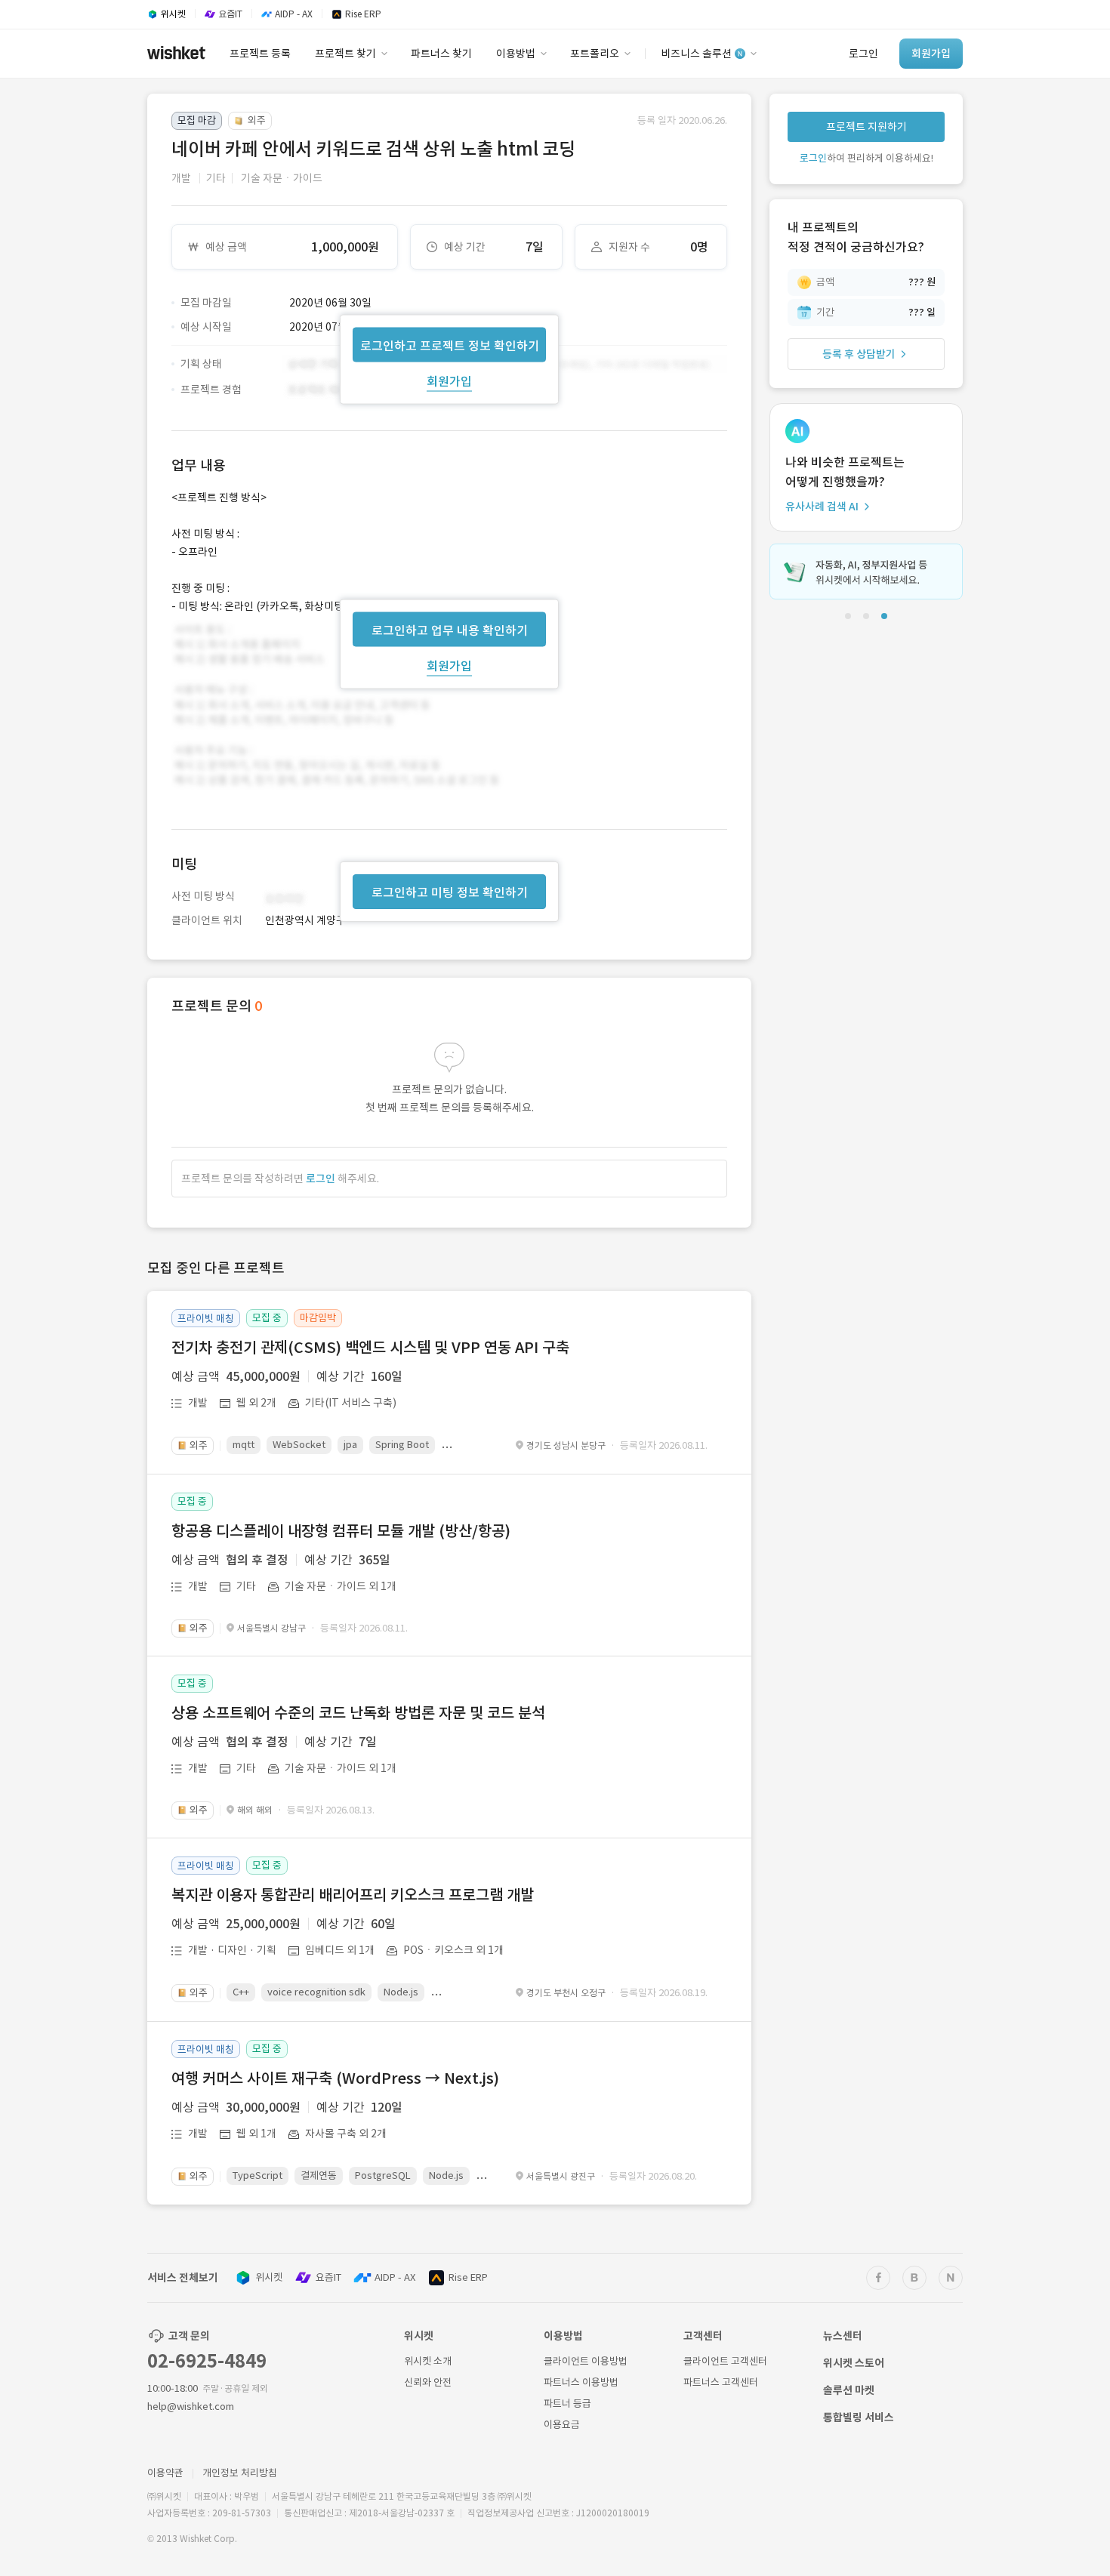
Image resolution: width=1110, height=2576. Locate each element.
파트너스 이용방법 (581, 2382)
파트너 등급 (567, 2403)
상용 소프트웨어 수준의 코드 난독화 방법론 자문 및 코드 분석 (358, 1713)
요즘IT (328, 2277)
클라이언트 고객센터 (725, 2361)
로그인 (321, 1179)
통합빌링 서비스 (859, 2417)
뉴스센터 (843, 2336)
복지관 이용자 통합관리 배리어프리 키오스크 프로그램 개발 (353, 1895)
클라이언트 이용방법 (586, 2361)
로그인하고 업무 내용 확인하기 (450, 630)
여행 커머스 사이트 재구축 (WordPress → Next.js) (335, 2078)
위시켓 (269, 2277)
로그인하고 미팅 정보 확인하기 (450, 892)
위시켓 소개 (428, 2361)
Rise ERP (468, 2277)
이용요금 (562, 2425)
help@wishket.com (191, 2407)
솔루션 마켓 (849, 2390)
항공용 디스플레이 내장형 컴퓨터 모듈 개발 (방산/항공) (341, 1531)
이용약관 (165, 2473)
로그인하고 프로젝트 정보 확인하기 (450, 345)
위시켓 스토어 (854, 2363)
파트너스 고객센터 (721, 2382)
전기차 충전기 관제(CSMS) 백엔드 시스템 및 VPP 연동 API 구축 (370, 1348)
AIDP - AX (395, 2277)
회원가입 (449, 381)
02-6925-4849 (207, 2361)
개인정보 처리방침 (240, 2473)
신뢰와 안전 (428, 2382)
